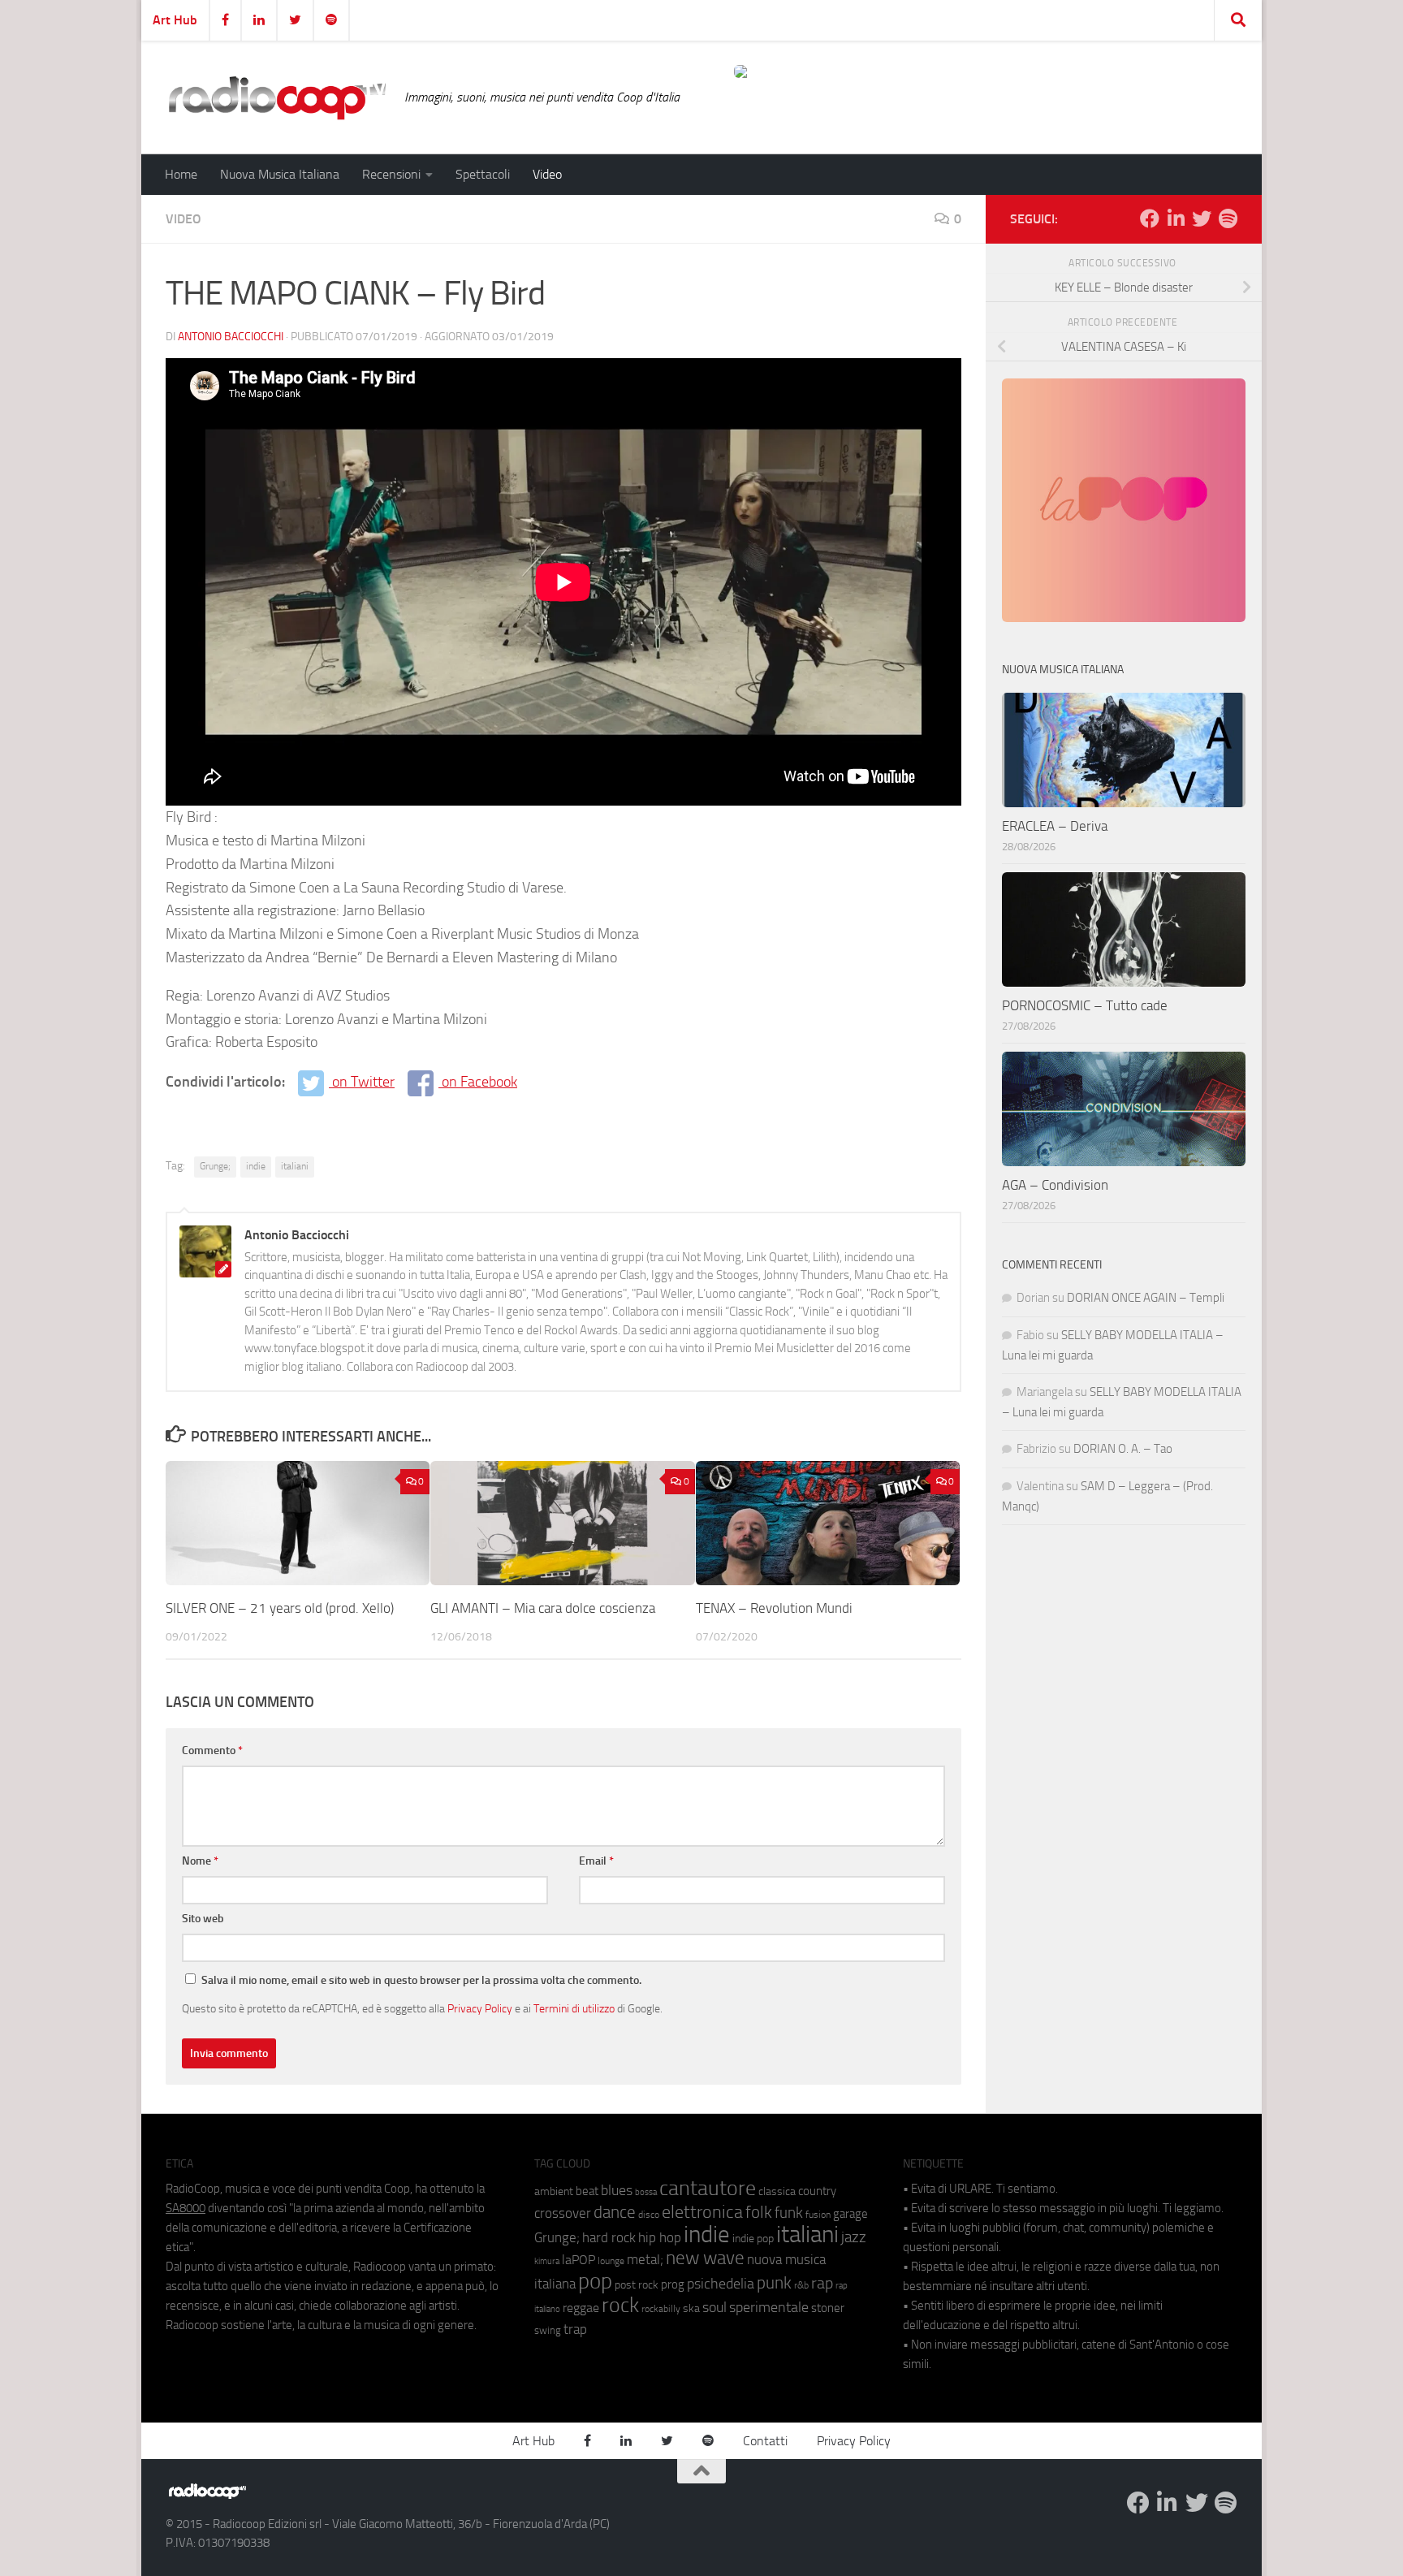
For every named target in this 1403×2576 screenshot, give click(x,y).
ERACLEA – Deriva (1055, 826)
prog (673, 2284)
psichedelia (721, 2284)
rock (620, 2305)
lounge (611, 2261)
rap (822, 2283)
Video (547, 174)
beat (587, 2191)
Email (596, 1861)
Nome (200, 1861)
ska (691, 2308)
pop (595, 2281)
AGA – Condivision (1055, 1185)
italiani (295, 1166)
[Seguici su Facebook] (1150, 218)
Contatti (765, 2441)
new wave (705, 2258)
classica (777, 2191)
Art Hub (175, 20)
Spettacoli (483, 174)
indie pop (753, 2239)
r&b (801, 2285)
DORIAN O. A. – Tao (1123, 1449)
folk (759, 2212)
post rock (637, 2284)
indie (256, 1166)
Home (181, 174)
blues (617, 2190)
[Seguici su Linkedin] (1176, 218)
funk (789, 2213)
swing (548, 2330)
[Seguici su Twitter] (1202, 218)
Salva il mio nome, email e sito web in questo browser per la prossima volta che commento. (421, 1980)
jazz (854, 2237)
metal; (645, 2260)
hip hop (660, 2237)
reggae (581, 2308)
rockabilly (661, 2309)
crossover (563, 2213)
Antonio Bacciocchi (231, 337)
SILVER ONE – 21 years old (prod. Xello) (280, 1608)
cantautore (708, 2188)
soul (714, 2307)
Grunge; (215, 1166)
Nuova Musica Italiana (280, 174)
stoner (828, 2308)
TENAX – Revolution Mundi (774, 1608)
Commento (212, 1750)
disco (649, 2215)
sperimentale (769, 2307)
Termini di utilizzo (574, 2008)
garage (850, 2214)
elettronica (702, 2212)
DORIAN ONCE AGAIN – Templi (1146, 1298)
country (817, 2191)
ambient (554, 2191)
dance (615, 2212)
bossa (646, 2192)
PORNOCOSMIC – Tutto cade (1085, 1005)
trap (575, 2329)
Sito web (203, 1919)
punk (774, 2283)
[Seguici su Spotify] (1228, 218)
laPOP (578, 2260)
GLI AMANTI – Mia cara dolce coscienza (543, 1608)
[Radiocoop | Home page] (277, 97)
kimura (547, 2261)
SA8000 (186, 2208)
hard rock (609, 2238)
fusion (818, 2214)
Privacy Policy (480, 2008)
